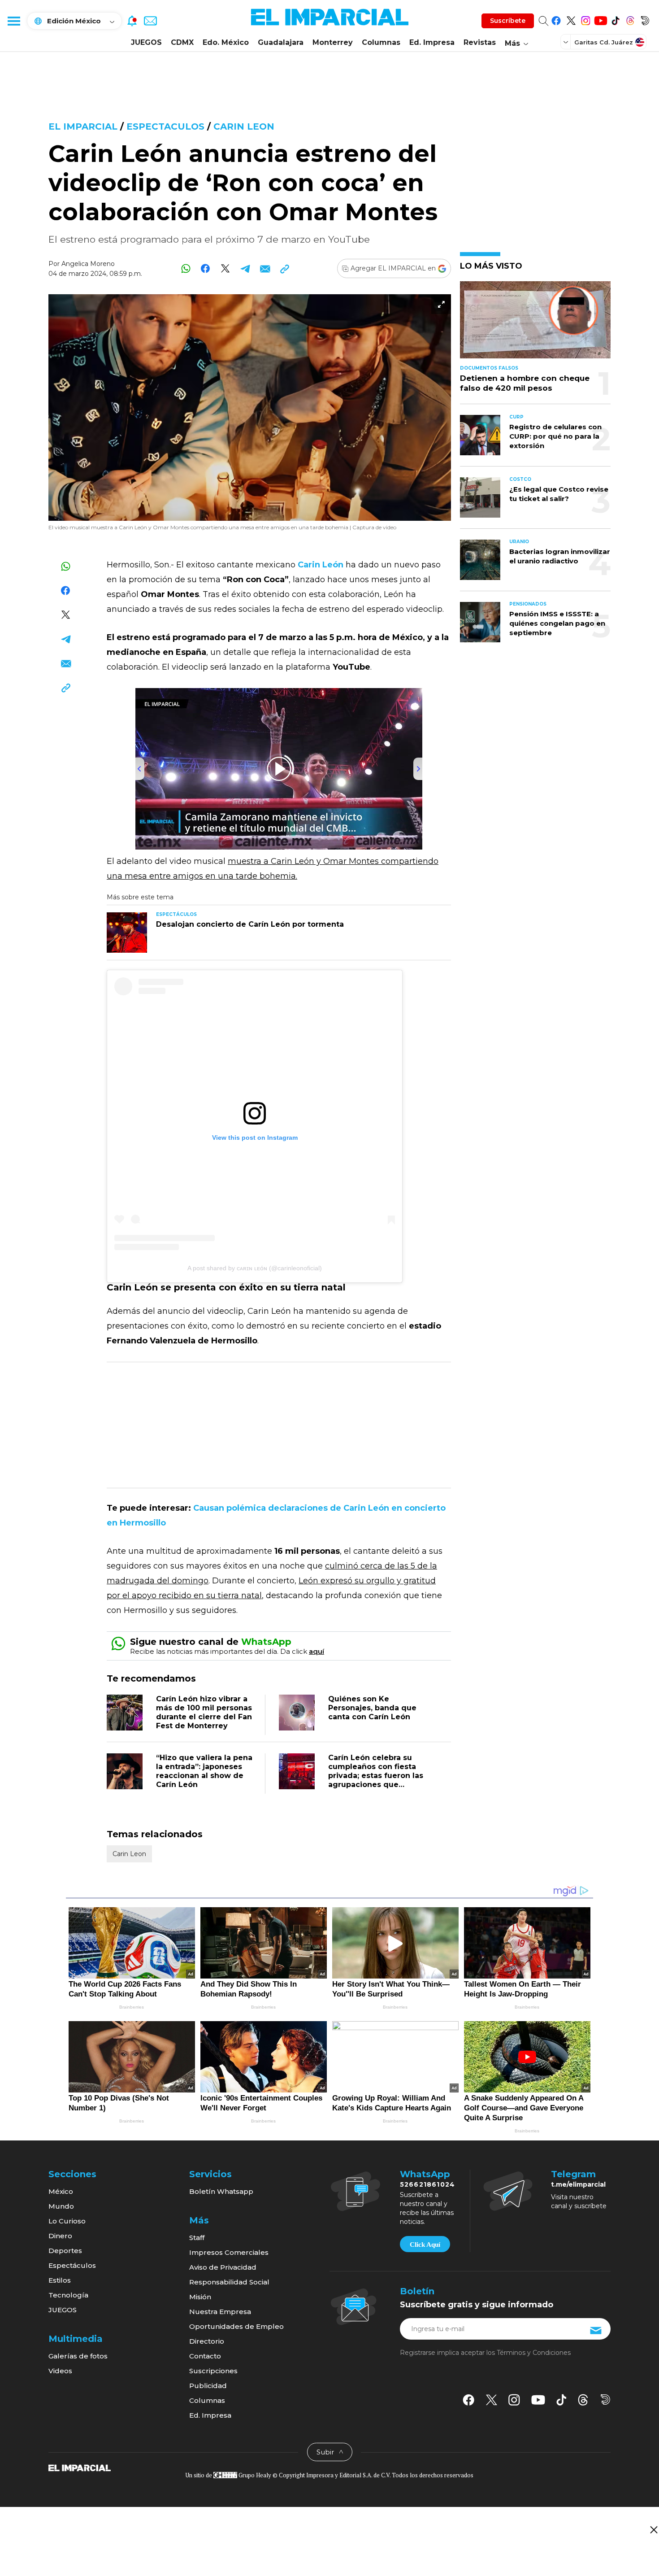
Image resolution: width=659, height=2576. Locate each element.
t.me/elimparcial (578, 2184)
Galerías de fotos (78, 2356)
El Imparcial (83, 126)
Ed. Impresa (432, 42)
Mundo (61, 2206)
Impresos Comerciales (229, 2252)
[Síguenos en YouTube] (600, 19)
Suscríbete (508, 21)
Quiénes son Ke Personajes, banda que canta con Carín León (372, 1708)
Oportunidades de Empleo (236, 2326)
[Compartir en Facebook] (206, 268)
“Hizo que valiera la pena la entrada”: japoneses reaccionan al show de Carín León (204, 1771)
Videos (60, 2371)
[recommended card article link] (127, 933)
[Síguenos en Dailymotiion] (605, 2399)
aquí (316, 1651)
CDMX (182, 42)
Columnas (381, 42)
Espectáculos (72, 2265)
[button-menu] (13, 21)
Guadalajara (281, 42)
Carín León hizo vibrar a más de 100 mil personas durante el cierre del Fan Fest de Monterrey (204, 1712)
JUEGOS (146, 42)
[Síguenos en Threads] (630, 19)
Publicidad (208, 2386)
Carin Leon (244, 126)
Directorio (207, 2341)
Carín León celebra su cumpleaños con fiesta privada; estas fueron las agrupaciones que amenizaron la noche (376, 1776)
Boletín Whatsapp (221, 2191)
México (61, 2191)
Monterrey (333, 42)
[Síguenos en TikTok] (615, 19)
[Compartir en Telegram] (245, 268)
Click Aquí (425, 2245)
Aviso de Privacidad (223, 2267)
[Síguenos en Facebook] (556, 19)
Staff (197, 2238)
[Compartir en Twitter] (225, 268)
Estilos (60, 2280)
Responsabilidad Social (229, 2282)
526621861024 (427, 2184)
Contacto (205, 2356)
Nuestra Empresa (220, 2312)
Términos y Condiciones (534, 2353)
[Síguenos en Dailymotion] (645, 19)
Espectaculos (165, 126)
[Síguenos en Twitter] (571, 19)
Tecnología (68, 2295)
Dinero (60, 2236)
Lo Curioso (67, 2221)
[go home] (80, 2467)
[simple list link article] (535, 324)
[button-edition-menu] (567, 42)
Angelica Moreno (88, 264)
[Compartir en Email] (265, 268)
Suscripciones (213, 2371)
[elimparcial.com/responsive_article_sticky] (653, 2530)
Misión (200, 2297)
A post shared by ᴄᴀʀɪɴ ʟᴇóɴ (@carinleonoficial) (255, 1268)
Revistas (480, 42)
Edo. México (226, 42)
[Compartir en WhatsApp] (186, 268)
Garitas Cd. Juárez (604, 42)
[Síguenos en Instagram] (586, 19)
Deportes (65, 2251)
